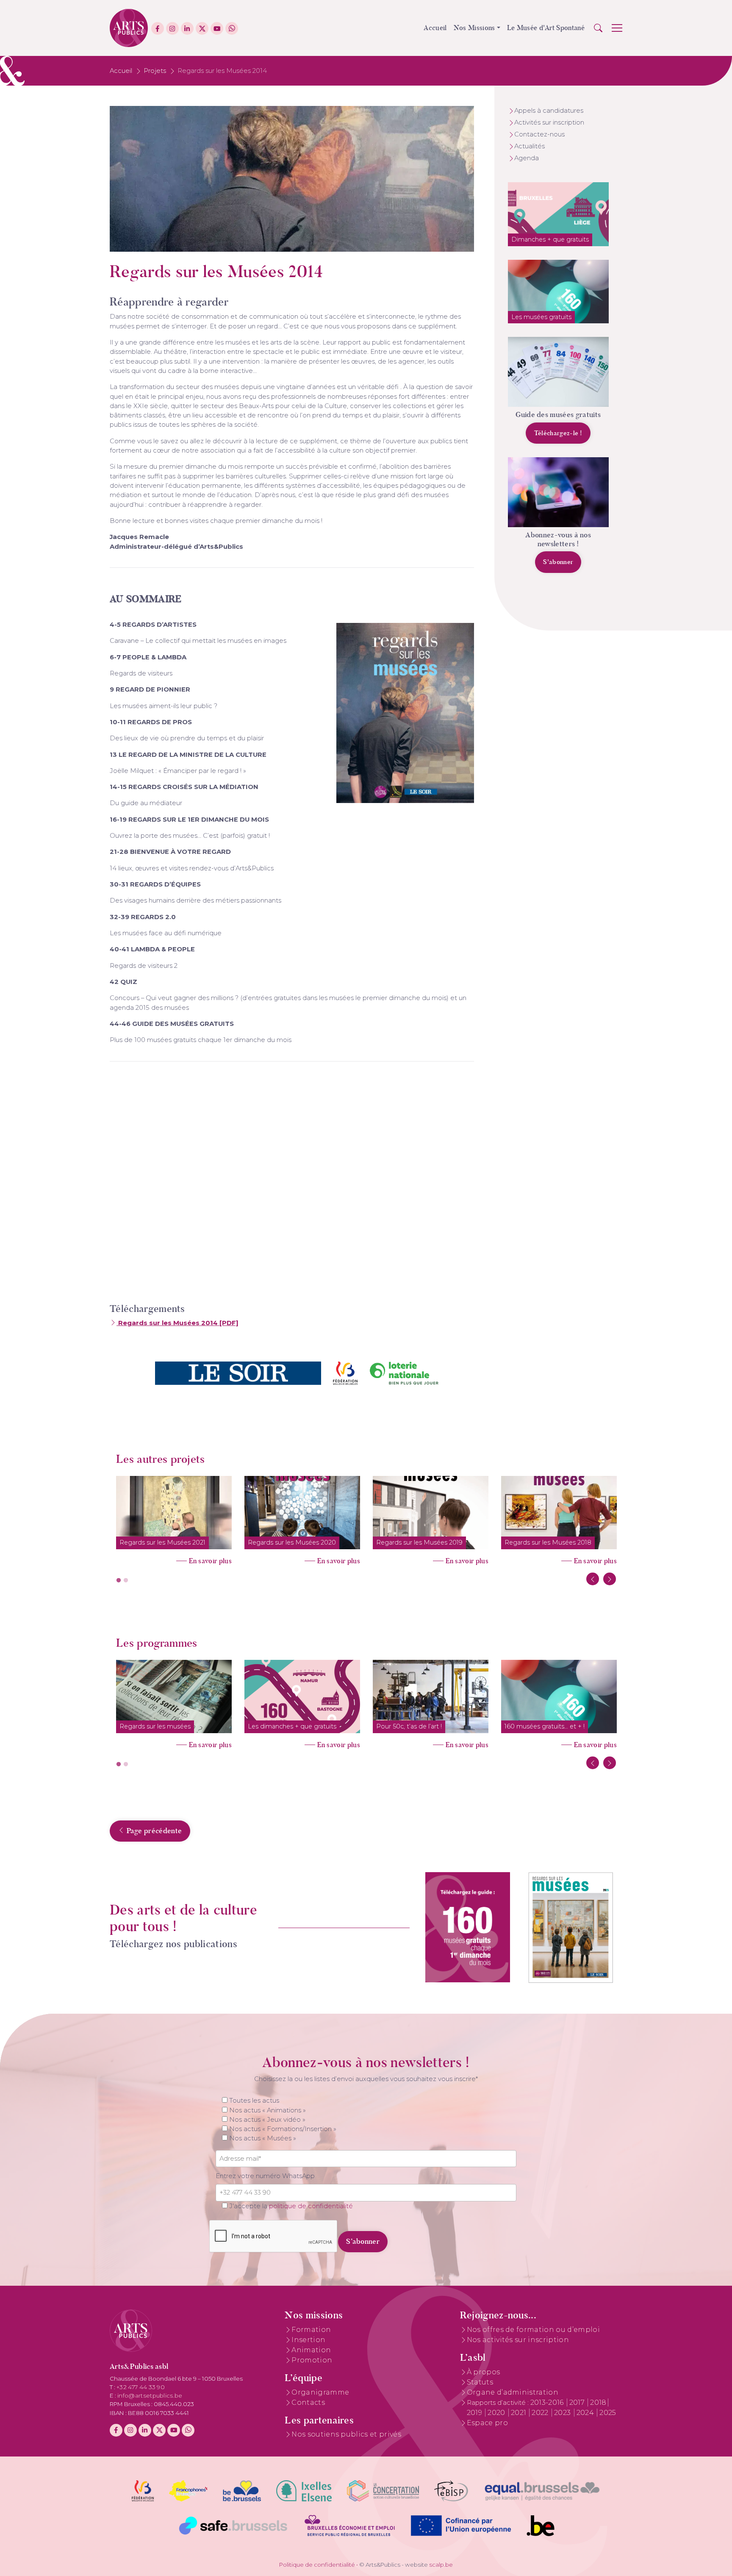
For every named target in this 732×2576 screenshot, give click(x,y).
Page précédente (153, 1831)
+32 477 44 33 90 (141, 2387)
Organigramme (320, 2392)
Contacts (308, 2402)
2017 (578, 2402)
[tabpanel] (174, 1518)
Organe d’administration (513, 2392)
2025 (608, 2413)
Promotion (312, 2360)
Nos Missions (474, 28)
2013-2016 (548, 2402)
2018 (598, 2402)
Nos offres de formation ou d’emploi (533, 2330)
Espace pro (487, 2423)
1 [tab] (119, 1581)
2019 (476, 2413)
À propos (484, 2372)
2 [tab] (126, 1581)
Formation (311, 2330)
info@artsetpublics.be (150, 2395)
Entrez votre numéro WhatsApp (265, 2176)
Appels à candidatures (549, 111)
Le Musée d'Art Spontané (546, 28)
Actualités (530, 146)
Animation (311, 2350)
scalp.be (441, 2565)
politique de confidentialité (311, 2206)
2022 (541, 2413)
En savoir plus (210, 1561)
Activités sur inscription (549, 122)
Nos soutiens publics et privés (346, 2434)
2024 (586, 2413)
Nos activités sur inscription (518, 2340)
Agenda (527, 158)
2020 (497, 2413)
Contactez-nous (539, 134)
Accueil (435, 28)
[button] (598, 28)
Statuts (480, 2382)
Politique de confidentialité (317, 2565)
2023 (563, 2413)
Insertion (308, 2340)
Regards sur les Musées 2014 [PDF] (177, 1323)
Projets (155, 71)
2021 (520, 2413)
